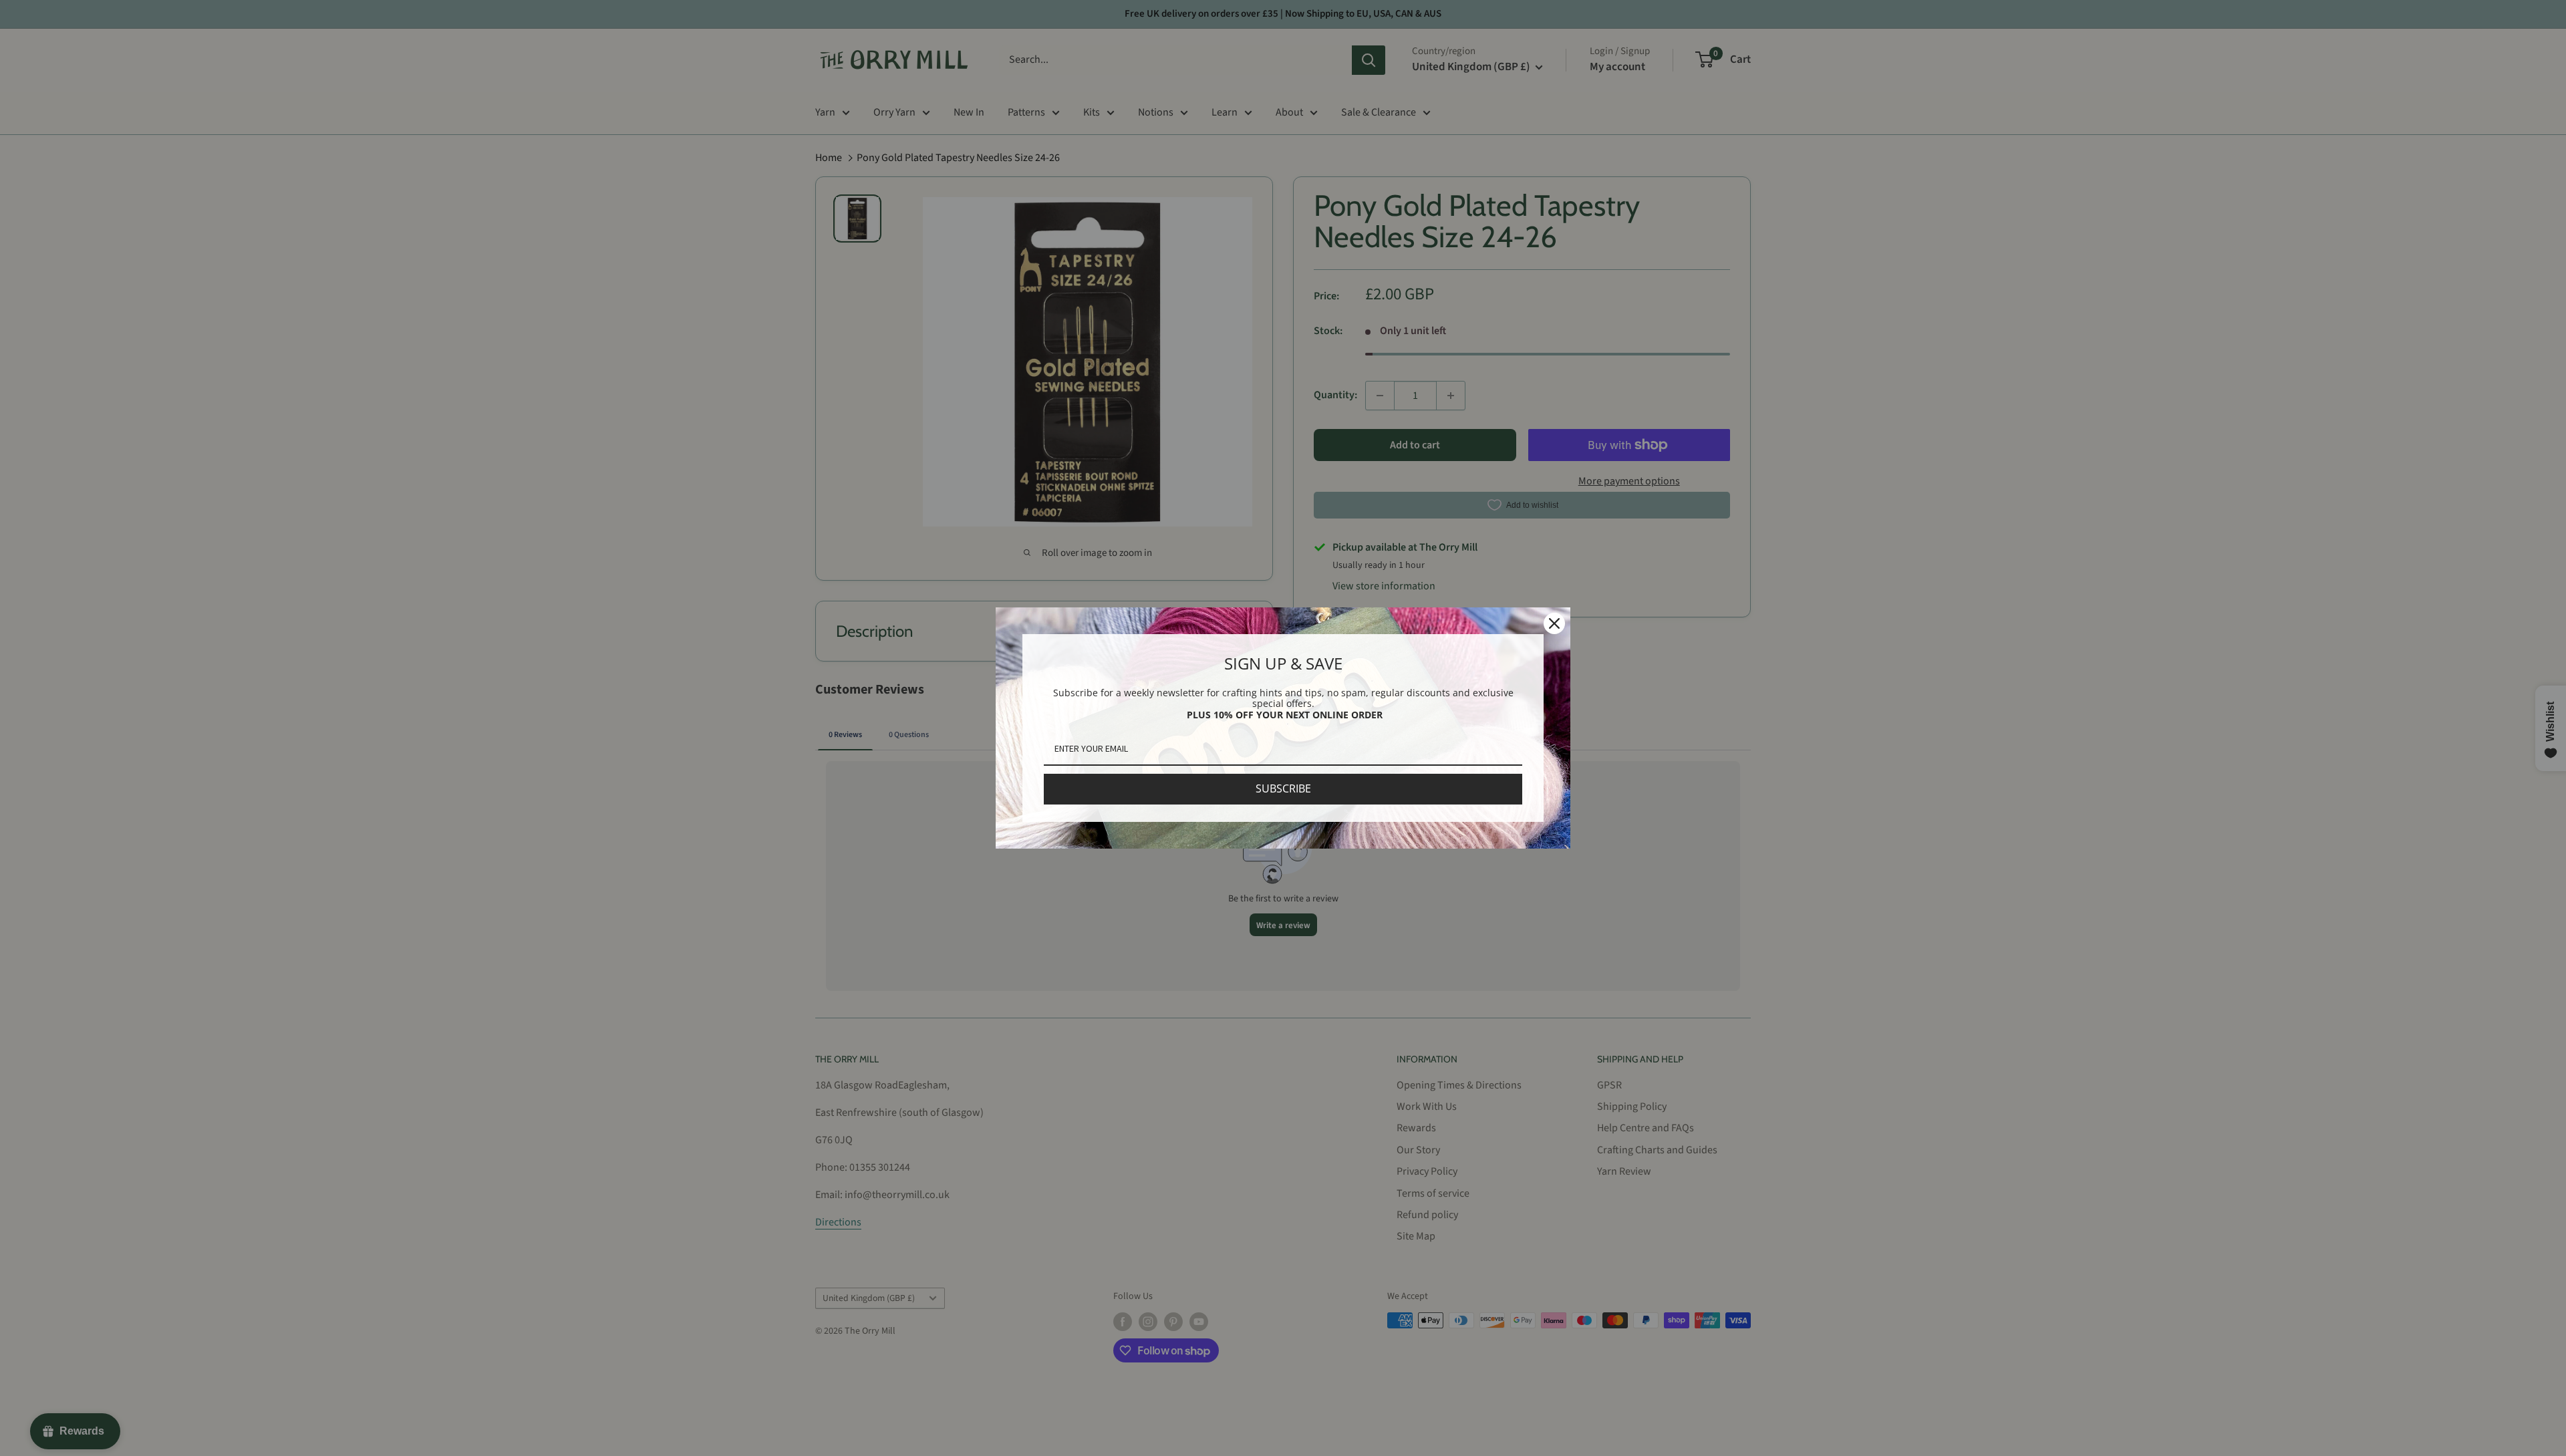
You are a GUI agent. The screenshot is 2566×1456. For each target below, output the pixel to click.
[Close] (1554, 623)
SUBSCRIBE (1283, 788)
